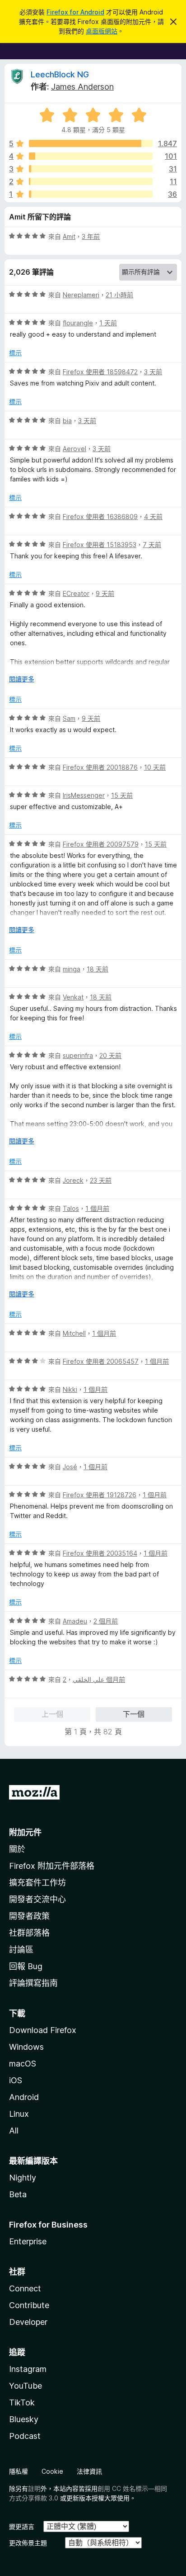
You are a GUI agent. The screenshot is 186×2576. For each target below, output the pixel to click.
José (70, 1467)
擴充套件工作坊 (37, 1883)
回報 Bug (26, 1966)
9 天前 (105, 593)
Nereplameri (81, 295)
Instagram (28, 2369)
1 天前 (108, 323)
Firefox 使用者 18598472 (100, 372)
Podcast (25, 2436)
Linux (19, 2114)
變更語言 (22, 2526)
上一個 (52, 1714)
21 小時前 (119, 295)
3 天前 (153, 372)
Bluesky (24, 2419)
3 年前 (91, 236)
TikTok (22, 2402)
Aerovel (74, 449)
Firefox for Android (75, 12)
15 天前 (122, 795)
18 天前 (98, 969)
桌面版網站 (102, 31)
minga (72, 969)
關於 (17, 1849)
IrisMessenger (84, 795)
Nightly (23, 2178)
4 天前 (153, 517)
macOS (23, 2064)
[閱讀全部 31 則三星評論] (91, 169)
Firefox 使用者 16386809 (100, 517)
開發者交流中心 (37, 1899)
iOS (16, 2080)
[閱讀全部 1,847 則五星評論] (91, 143)
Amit (69, 236)
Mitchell (74, 1333)
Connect (25, 2288)
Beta (18, 2194)
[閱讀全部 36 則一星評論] (91, 194)
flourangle (78, 323)
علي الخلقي (88, 1679)
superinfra (78, 1055)
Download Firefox (43, 2030)
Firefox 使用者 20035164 (100, 1553)
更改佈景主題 (28, 2543)
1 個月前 (97, 1208)
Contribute (29, 2305)
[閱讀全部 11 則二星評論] (91, 181)
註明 (34, 2488)
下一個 (134, 1714)
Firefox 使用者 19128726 (100, 1495)
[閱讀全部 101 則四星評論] (91, 156)
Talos (71, 1208)
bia (67, 421)
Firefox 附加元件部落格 (52, 1866)
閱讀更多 (22, 679)
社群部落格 (29, 1933)
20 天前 (110, 1055)
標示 (15, 353)
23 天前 (101, 1180)
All (14, 2131)
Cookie (52, 2471)
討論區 (21, 1950)
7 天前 (152, 545)
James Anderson (82, 87)
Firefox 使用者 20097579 (101, 844)
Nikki (70, 1389)
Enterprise (28, 2241)
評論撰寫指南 (33, 1983)
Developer (28, 2322)
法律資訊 (89, 2471)
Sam (69, 718)
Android (24, 2097)
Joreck (73, 1180)
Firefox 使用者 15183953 (100, 545)
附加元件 (25, 1832)
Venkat (73, 997)
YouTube (26, 2386)
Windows (26, 2047)
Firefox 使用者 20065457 (101, 1361)
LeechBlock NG (60, 74)
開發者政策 (29, 1916)
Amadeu (75, 1621)
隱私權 (19, 2471)
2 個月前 (106, 1621)
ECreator (76, 593)
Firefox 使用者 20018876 (100, 767)
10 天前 (155, 767)
